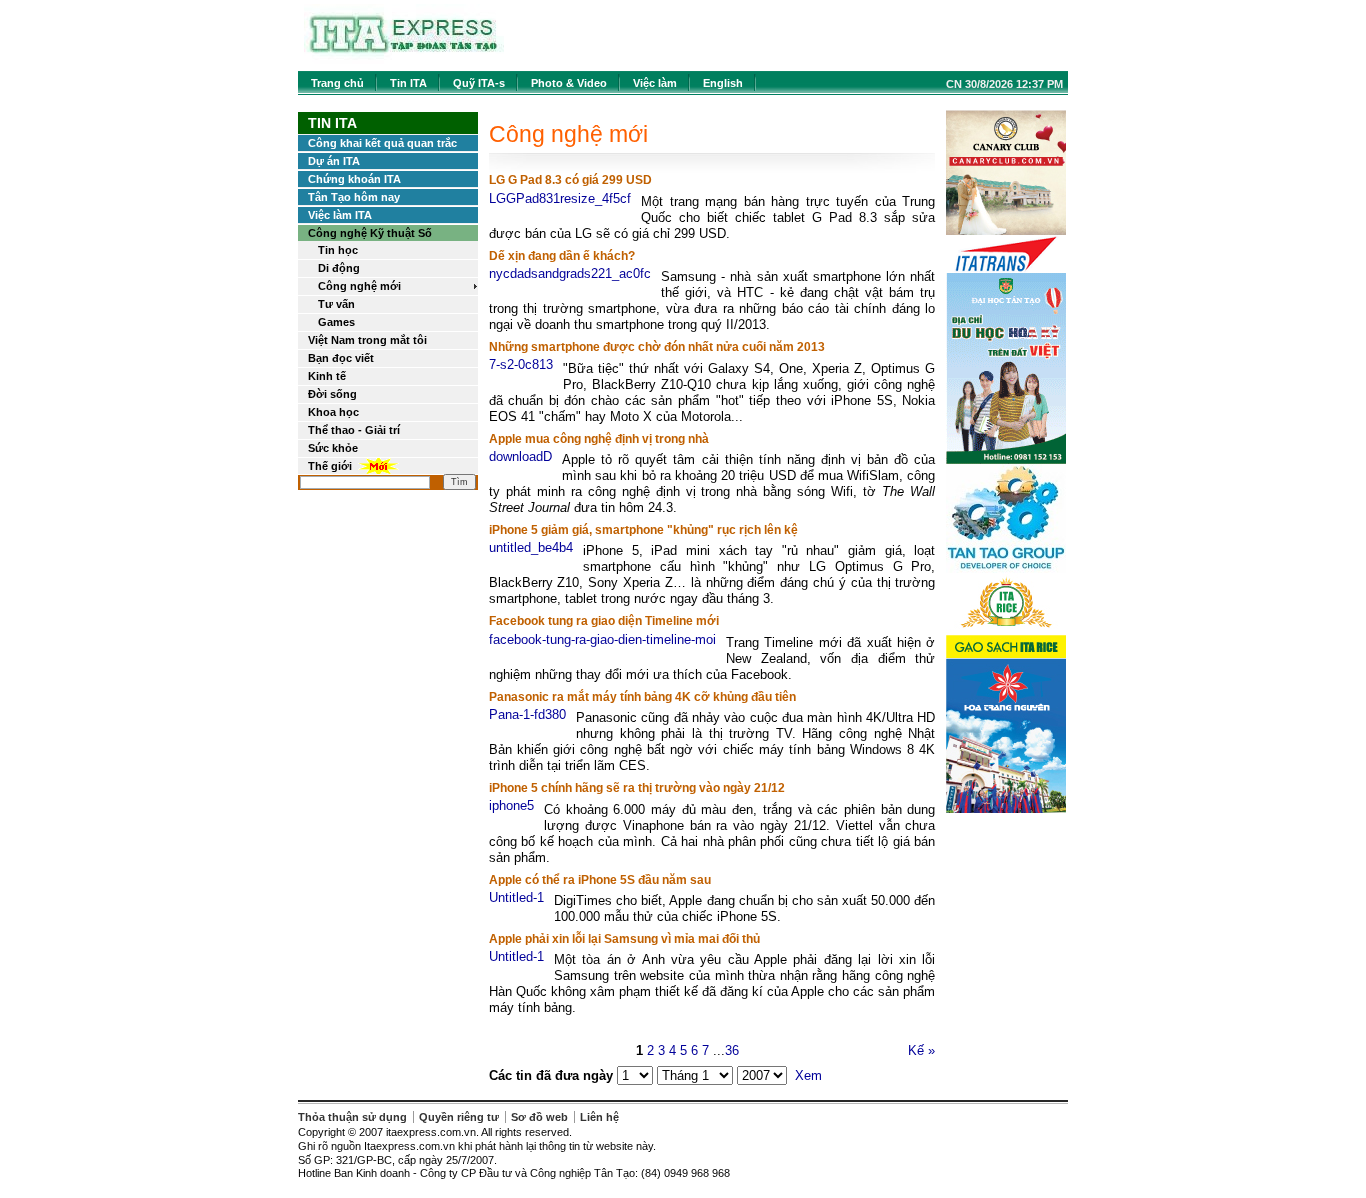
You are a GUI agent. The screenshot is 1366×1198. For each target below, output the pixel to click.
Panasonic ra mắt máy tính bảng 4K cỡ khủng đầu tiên (642, 697)
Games (336, 322)
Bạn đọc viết (341, 358)
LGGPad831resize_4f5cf (560, 198)
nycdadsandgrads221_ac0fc (570, 273)
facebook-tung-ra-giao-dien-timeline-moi (602, 639)
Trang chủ (337, 83)
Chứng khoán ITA (354, 179)
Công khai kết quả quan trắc (382, 143)
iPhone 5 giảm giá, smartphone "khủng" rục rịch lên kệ (643, 530)
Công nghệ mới (359, 286)
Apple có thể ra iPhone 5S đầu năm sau (600, 880)
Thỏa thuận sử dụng (352, 1117)
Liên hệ (599, 1117)
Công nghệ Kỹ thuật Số (370, 233)
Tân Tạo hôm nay (354, 197)
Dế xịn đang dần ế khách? (562, 256)
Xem (808, 1075)
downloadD (520, 456)
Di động (339, 268)
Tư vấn (336, 304)
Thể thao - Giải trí (354, 430)
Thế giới (330, 466)
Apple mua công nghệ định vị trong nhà (599, 439)
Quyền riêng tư (459, 1117)
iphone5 (511, 805)
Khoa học (333, 412)
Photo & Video (569, 83)
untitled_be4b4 (531, 547)
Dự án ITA (334, 161)
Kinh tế (327, 376)
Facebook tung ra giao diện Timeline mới (604, 621)
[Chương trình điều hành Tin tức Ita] (404, 59)
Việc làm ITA (340, 215)
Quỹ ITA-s (479, 83)
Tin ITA (408, 83)
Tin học (338, 250)
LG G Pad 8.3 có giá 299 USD (570, 180)
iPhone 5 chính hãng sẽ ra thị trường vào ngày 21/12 (637, 788)
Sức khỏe (333, 448)
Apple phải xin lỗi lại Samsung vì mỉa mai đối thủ (624, 939)
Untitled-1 (516, 897)
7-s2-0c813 (521, 364)
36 (732, 1050)
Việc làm (655, 83)
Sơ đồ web (539, 1117)
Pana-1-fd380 (527, 714)
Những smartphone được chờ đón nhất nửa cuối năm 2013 (657, 347)
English (723, 83)
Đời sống (332, 394)
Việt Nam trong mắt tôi (367, 340)
